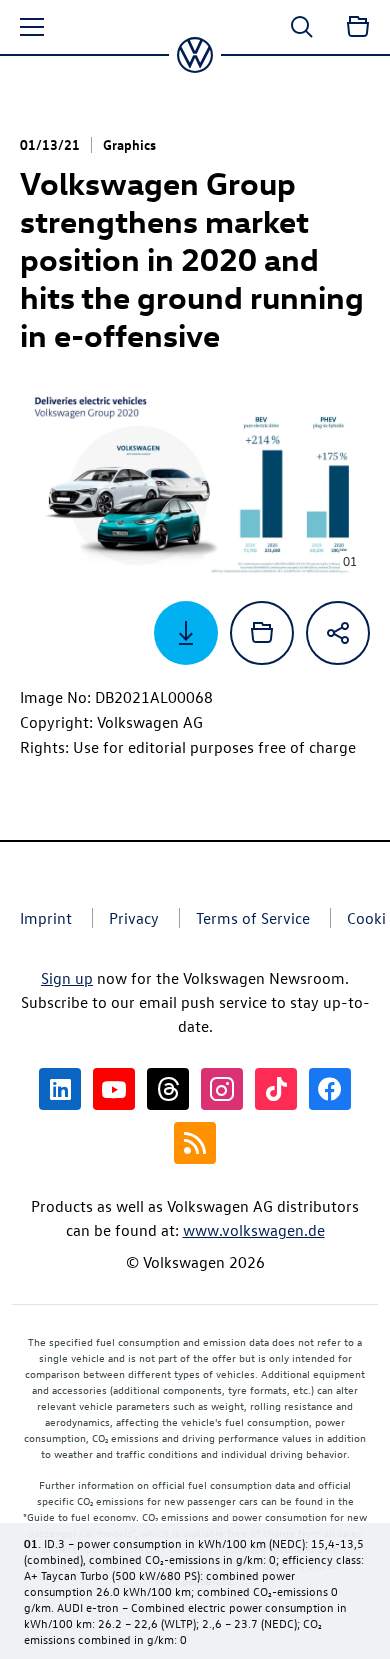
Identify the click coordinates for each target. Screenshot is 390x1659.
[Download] (186, 633)
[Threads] (168, 1089)
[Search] (302, 27)
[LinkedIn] (60, 1089)
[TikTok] (276, 1089)
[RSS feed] (195, 1143)
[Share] (338, 633)
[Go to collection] (358, 27)
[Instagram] (222, 1089)
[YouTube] (114, 1089)
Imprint (46, 918)
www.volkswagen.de (254, 1230)
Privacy (134, 918)
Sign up (67, 978)
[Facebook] (330, 1089)
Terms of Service (253, 918)
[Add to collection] (262, 633)
